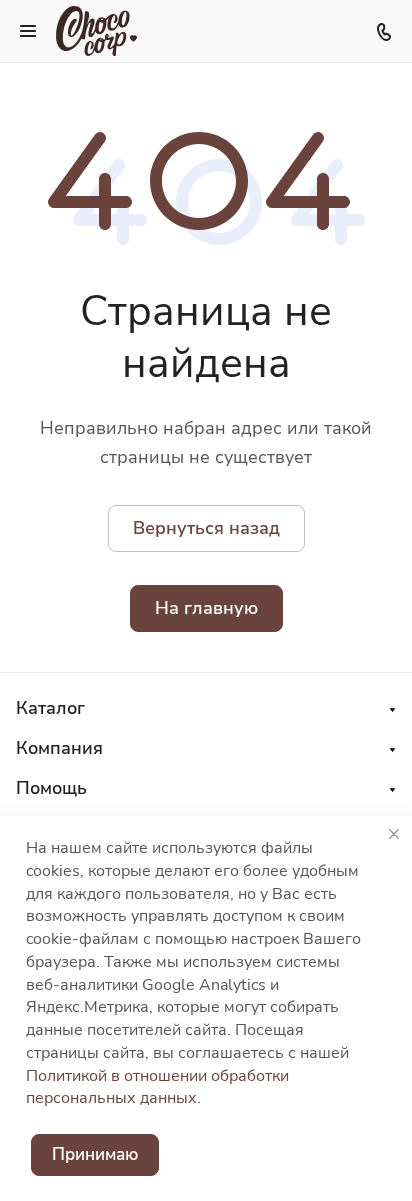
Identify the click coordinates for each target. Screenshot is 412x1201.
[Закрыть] (394, 834)
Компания (59, 748)
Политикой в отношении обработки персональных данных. (157, 1087)
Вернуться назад (206, 528)
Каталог (50, 708)
